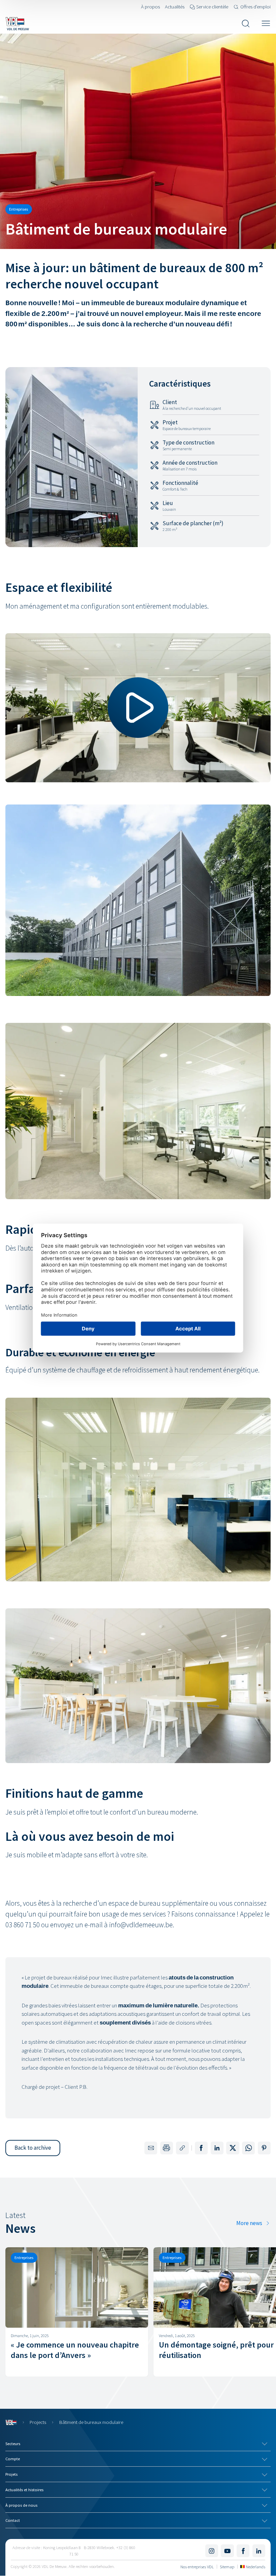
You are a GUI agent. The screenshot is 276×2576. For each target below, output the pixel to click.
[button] (33, 2148)
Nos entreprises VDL (197, 2567)
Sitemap (227, 2567)
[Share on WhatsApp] (248, 2148)
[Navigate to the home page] (17, 24)
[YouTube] (227, 2551)
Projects (38, 2422)
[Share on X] (233, 2148)
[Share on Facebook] (201, 2148)
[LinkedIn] (259, 2551)
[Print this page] (167, 2148)
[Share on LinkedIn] (217, 2148)
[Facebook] (243, 2551)
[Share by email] (151, 2148)
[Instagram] (212, 2551)
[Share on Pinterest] (264, 2148)
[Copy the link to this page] (182, 2148)
